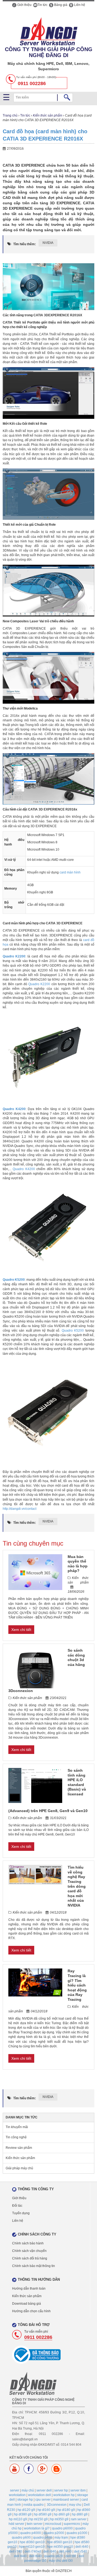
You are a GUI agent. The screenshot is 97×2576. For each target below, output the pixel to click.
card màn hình (70, 872)
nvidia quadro (34, 2505)
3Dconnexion (57, 2505)
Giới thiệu (24, 5)
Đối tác (17, 2206)
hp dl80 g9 (80, 2514)
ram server (79, 2519)
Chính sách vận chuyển (29, 2251)
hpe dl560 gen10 (60, 2542)
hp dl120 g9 (26, 2510)
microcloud (53, 2524)
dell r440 (65, 2552)
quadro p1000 (77, 2533)
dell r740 (16, 2552)
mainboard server (66, 2500)
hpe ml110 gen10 (32, 2547)
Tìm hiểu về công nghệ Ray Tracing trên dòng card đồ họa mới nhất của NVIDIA (77, 1886)
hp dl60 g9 (62, 2514)
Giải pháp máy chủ (19, 2168)
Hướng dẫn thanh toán (29, 2289)
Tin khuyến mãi (17, 2127)
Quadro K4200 (24, 1169)
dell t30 (71, 2556)
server (15, 2490)
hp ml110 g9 (18, 2519)
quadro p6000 (62, 2528)
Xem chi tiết (21, 1630)
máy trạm (61, 2538)
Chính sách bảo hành (28, 2243)
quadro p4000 (31, 2533)
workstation (17, 2495)
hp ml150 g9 (39, 2519)
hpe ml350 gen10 (60, 2547)
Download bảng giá (27, 2304)
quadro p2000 (54, 2533)
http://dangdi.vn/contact (20, 1509)
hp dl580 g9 (43, 2514)
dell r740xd (33, 2552)
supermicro (72, 2524)
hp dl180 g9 (66, 2510)
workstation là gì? (37, 2528)
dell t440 (20, 2556)
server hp (61, 2490)
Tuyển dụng (21, 2213)
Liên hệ (79, 5)
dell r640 (82, 2547)
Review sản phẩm (19, 2148)
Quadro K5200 (73, 1331)
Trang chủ (10, 115)
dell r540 (81, 2552)
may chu (75, 2505)
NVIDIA (48, 243)
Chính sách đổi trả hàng (30, 2258)
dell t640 (35, 2556)
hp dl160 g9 (46, 2510)
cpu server (43, 2500)
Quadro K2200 (39, 984)
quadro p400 (43, 2538)
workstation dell (39, 2495)
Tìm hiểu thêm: (25, 244)
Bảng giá (60, 5)
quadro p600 (21, 2538)
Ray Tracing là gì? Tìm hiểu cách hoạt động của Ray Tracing (77, 1985)
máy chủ (28, 2490)
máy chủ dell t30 (61, 2561)
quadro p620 (54, 2556)
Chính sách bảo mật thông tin (34, 2266)
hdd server (16, 2524)
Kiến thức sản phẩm (48, 115)
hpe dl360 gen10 (32, 2542)
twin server (35, 2524)
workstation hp (64, 2495)
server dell (44, 2490)
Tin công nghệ (16, 2137)
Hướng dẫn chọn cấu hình (31, 2311)
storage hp (25, 2500)
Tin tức (42, 5)
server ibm (78, 2490)
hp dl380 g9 (23, 2514)
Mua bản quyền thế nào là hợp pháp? (78, 1564)
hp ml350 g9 (59, 2519)
